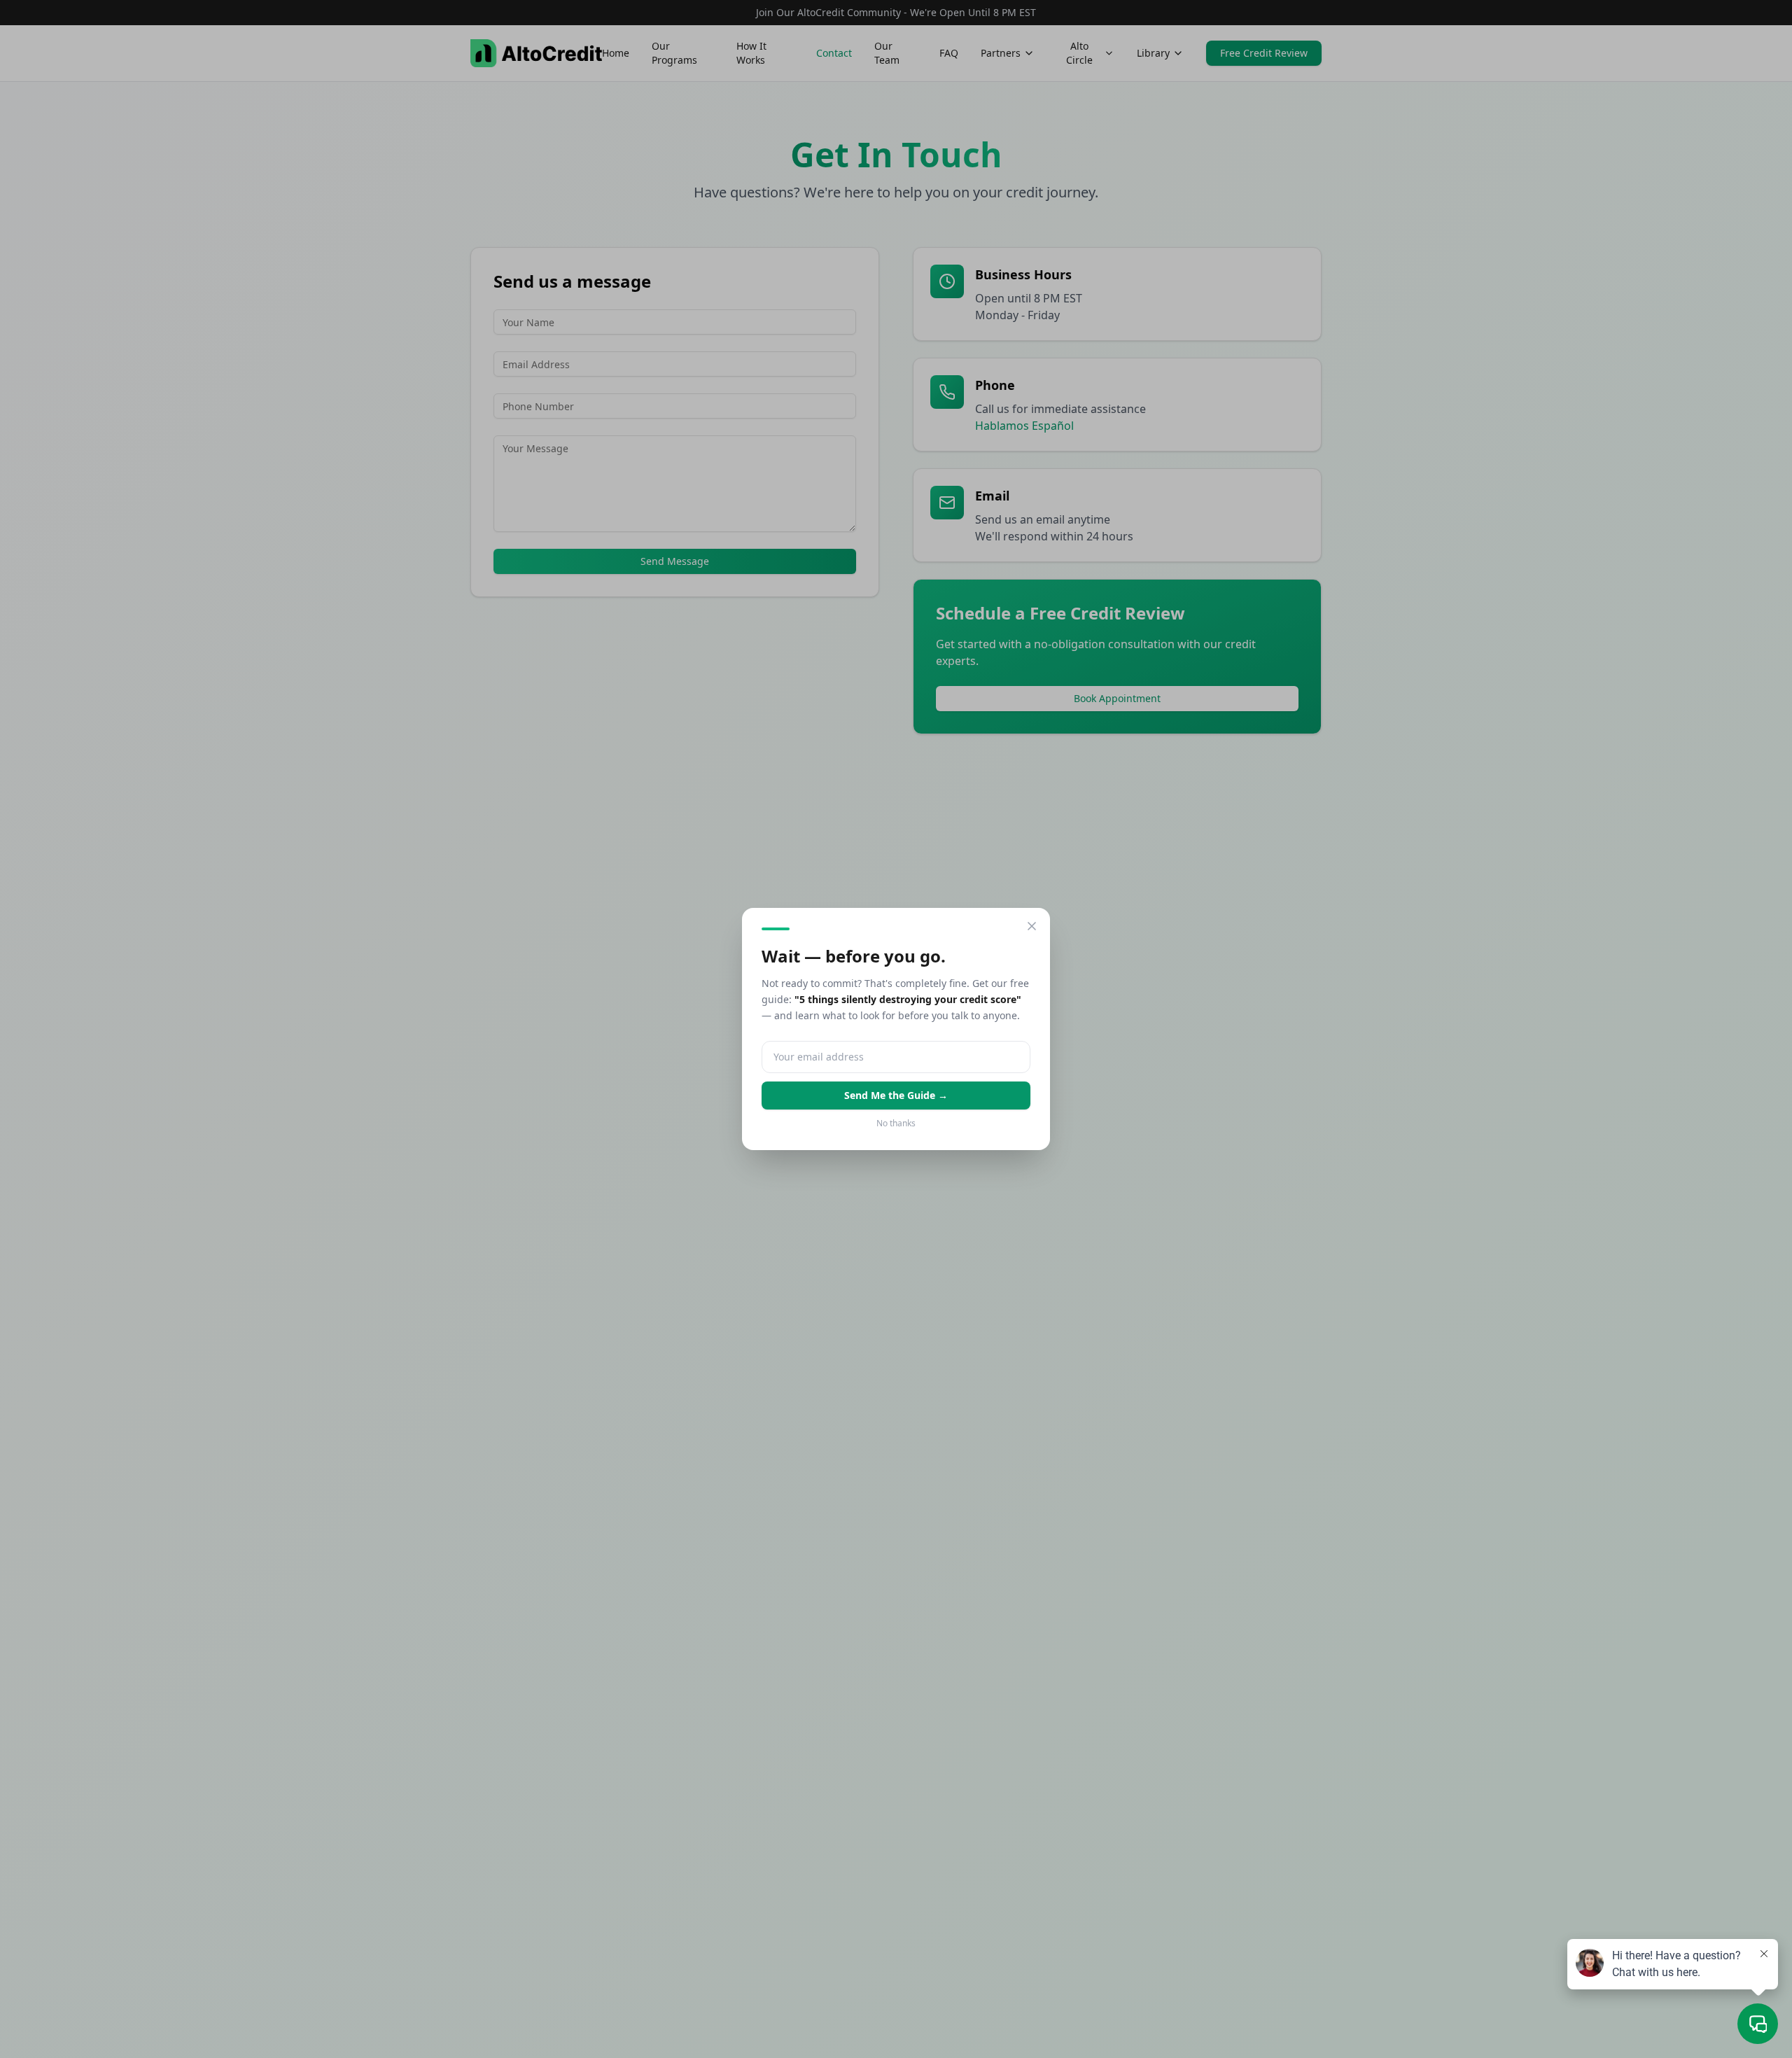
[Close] (1032, 926)
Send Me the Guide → (896, 1095)
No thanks (896, 1123)
